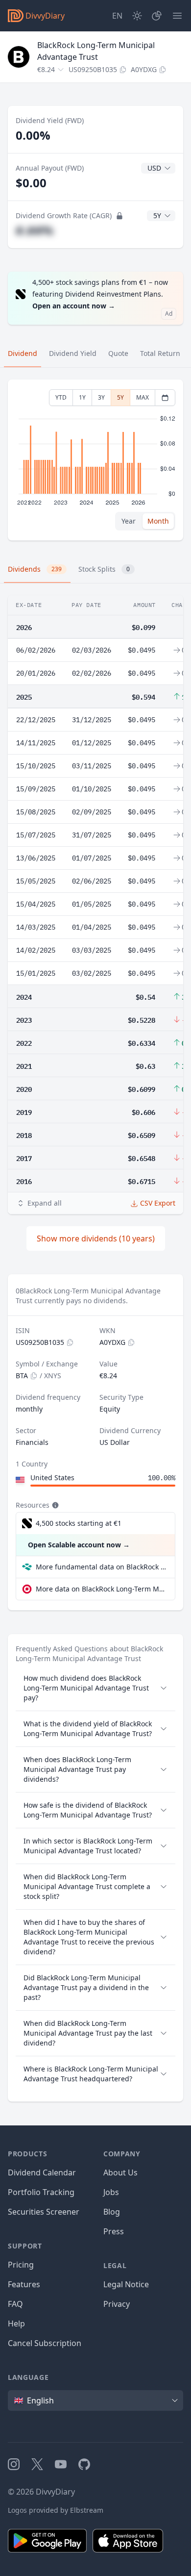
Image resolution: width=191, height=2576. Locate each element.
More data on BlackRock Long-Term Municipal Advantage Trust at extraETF (101, 1589)
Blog (112, 2212)
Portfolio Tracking (41, 2192)
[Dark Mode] (137, 16)
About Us (120, 2172)
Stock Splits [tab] (104, 569)
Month (158, 521)
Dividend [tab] (23, 353)
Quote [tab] (118, 353)
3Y (101, 397)
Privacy (117, 2304)
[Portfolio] (157, 16)
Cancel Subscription (45, 2343)
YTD (61, 397)
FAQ (15, 2304)
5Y (120, 397)
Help (16, 2323)
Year (129, 521)
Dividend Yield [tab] (73, 353)
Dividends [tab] (35, 569)
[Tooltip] (54, 1505)
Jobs (111, 2192)
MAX (143, 397)
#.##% (35, 230)
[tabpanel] (95, 460)
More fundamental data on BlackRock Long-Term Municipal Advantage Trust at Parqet (101, 1567)
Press (114, 2231)
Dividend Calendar (42, 2172)
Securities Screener (44, 2212)
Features (24, 2284)
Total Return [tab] (160, 353)
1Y (82, 397)
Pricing (21, 2265)
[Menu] (177, 16)
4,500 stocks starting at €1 (79, 1523)
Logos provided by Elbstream (56, 2510)
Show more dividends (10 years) (96, 1238)
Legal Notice (126, 2284)
